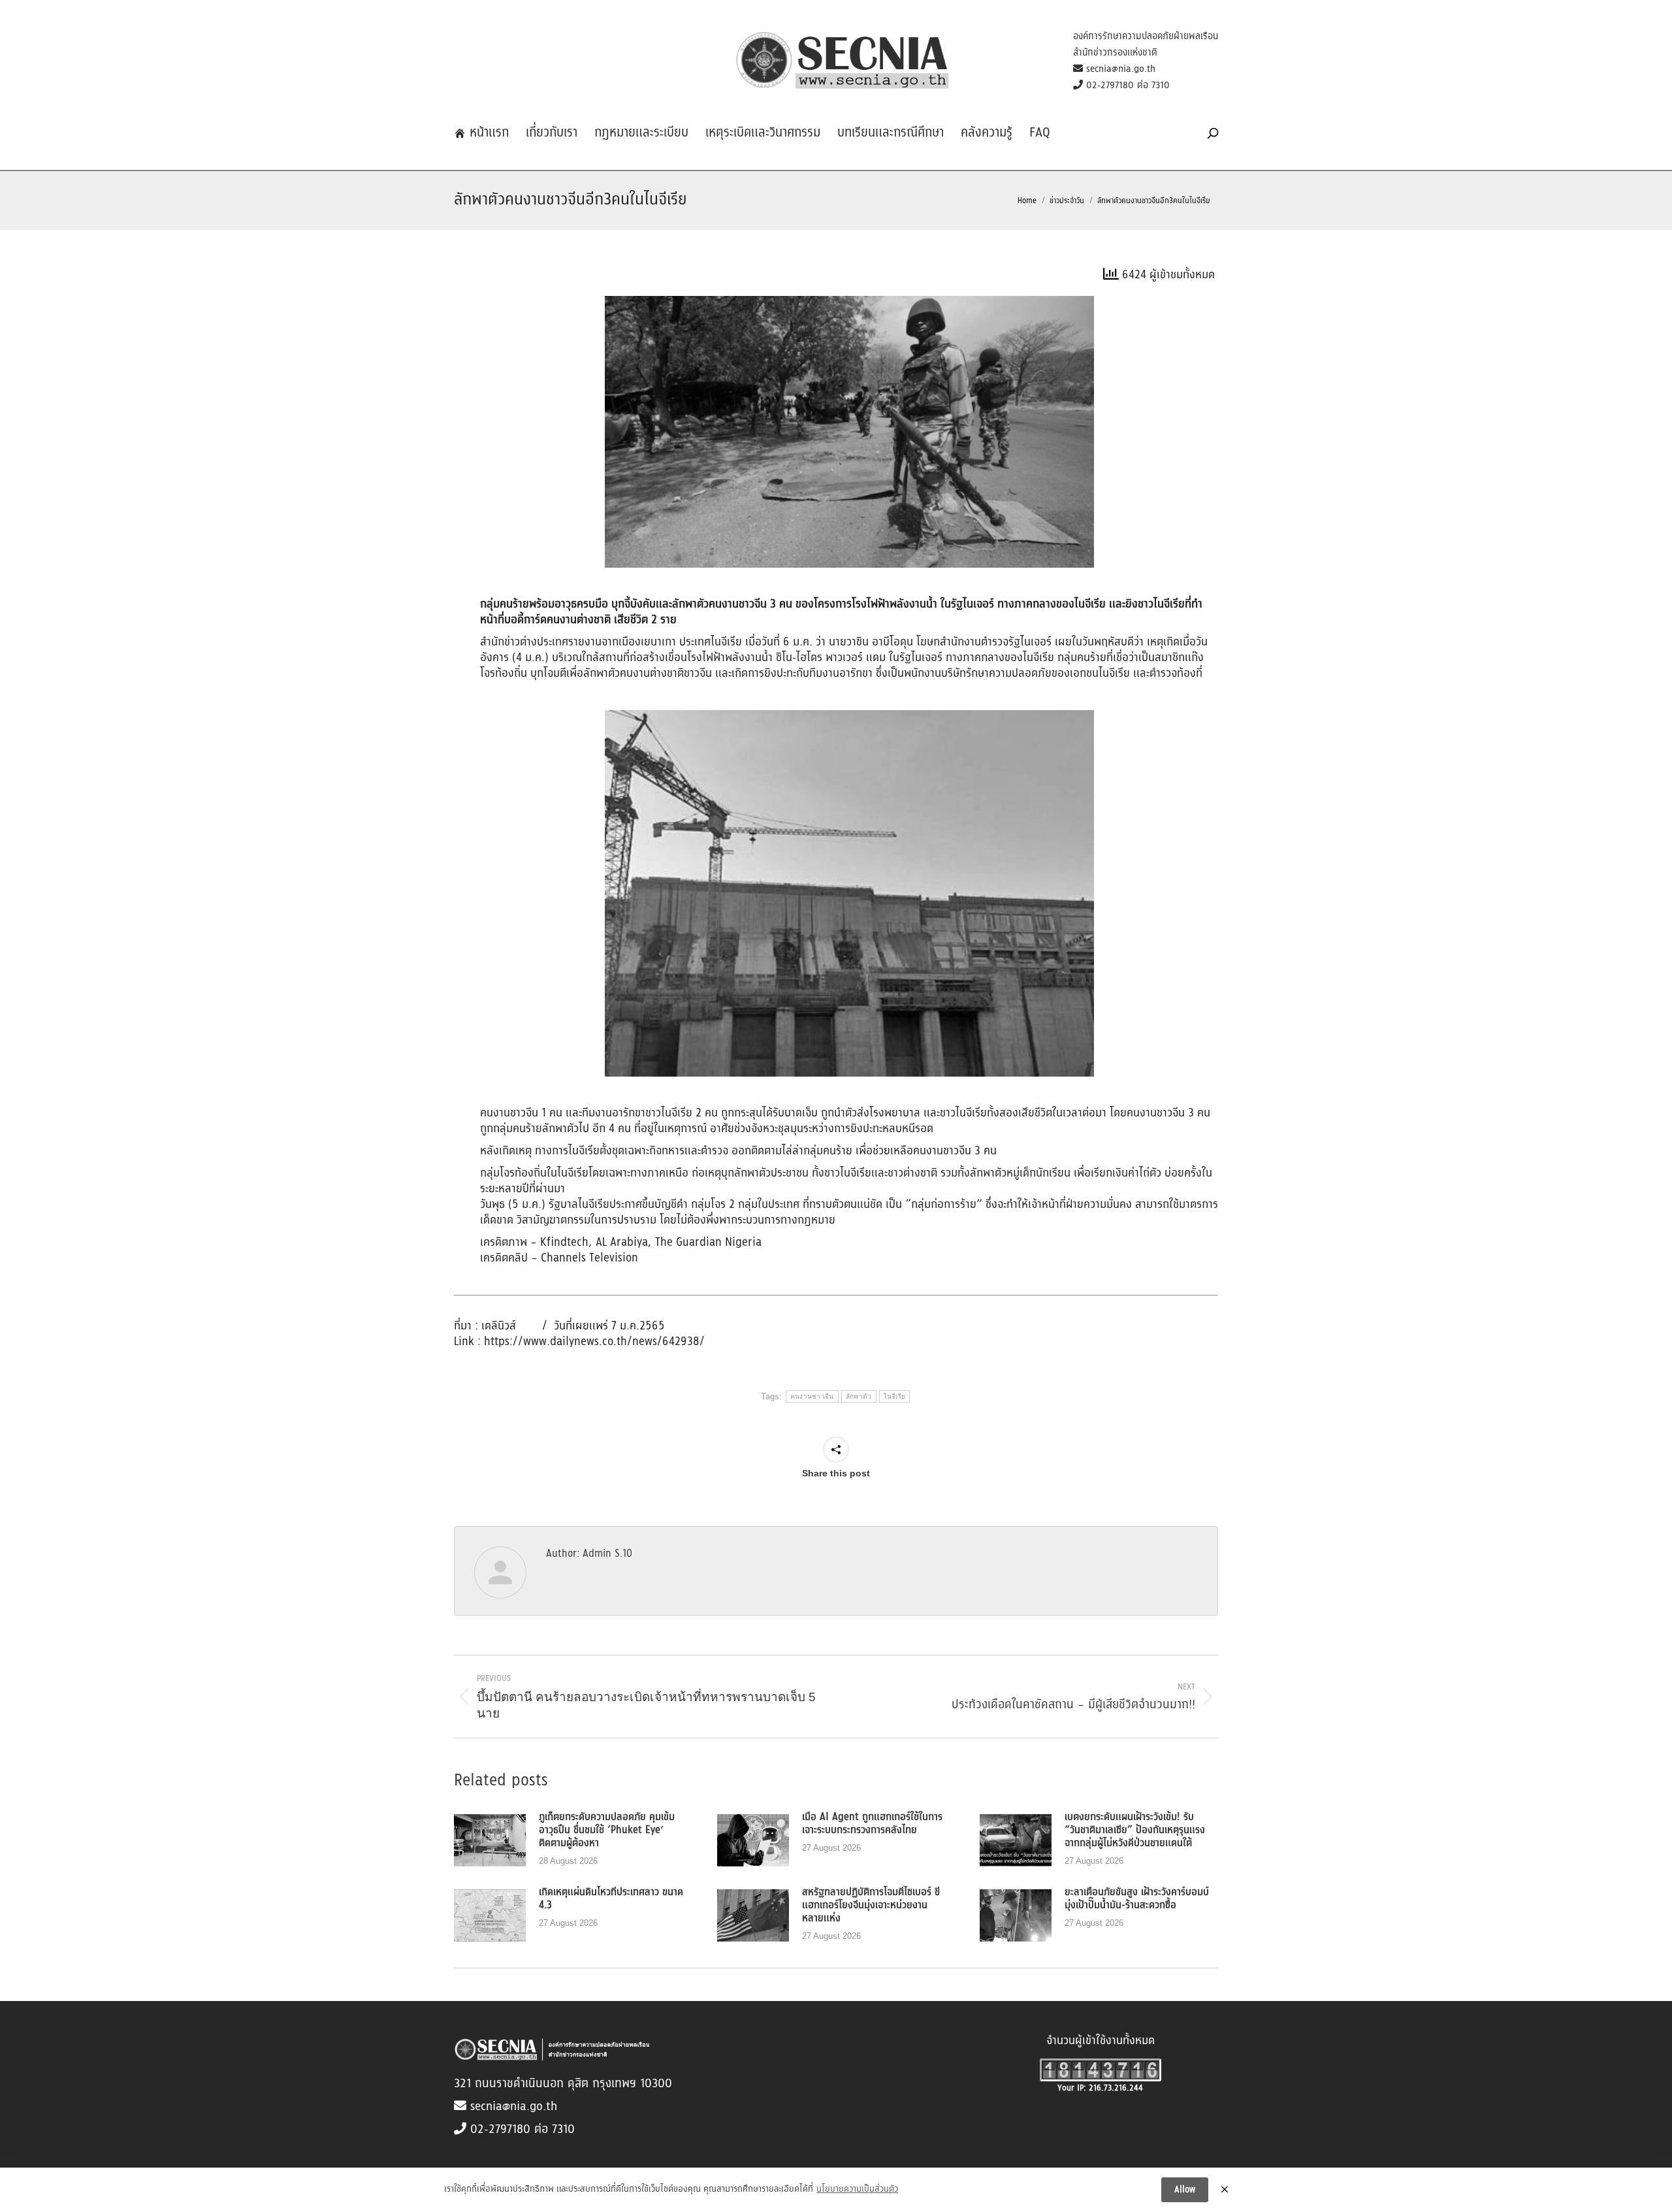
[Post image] (490, 1840)
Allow (1185, 2190)
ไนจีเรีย (895, 1396)
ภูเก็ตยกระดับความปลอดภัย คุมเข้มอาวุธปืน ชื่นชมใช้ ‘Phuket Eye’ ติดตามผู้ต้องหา (607, 1830)
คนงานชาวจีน (812, 1396)
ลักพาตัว (859, 1396)
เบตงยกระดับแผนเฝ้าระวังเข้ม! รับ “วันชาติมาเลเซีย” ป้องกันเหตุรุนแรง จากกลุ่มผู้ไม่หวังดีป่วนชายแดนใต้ (1135, 1830)
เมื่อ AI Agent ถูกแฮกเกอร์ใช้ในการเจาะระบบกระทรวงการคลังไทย (872, 1824)
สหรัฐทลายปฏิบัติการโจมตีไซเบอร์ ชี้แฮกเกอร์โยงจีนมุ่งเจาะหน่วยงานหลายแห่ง (871, 1906)
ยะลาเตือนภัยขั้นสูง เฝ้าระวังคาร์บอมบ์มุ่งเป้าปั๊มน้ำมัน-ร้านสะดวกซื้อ (1137, 1899)
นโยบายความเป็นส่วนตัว (857, 2190)
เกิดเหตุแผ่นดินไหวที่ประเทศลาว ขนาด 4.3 (611, 1899)
